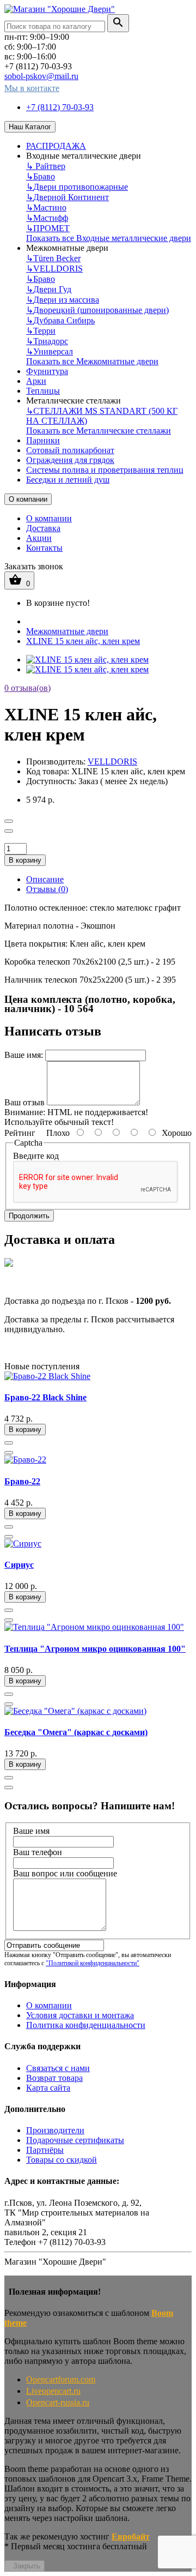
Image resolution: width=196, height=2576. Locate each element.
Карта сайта (48, 2088)
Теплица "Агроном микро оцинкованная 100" (95, 1649)
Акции (39, 538)
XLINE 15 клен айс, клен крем (83, 641)
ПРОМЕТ (48, 228)
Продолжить (29, 1216)
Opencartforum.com (61, 2379)
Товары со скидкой (62, 2160)
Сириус (19, 1565)
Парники (43, 440)
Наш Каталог (30, 127)
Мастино (46, 207)
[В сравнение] (9, 831)
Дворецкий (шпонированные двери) (97, 310)
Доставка (43, 528)
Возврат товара (54, 2078)
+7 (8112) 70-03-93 (60, 107)
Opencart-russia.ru (58, 2402)
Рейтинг (20, 1133)
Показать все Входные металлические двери (109, 238)
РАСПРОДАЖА (56, 146)
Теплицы (43, 391)
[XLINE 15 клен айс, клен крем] (87, 660)
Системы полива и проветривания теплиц (105, 470)
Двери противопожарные (77, 187)
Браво (41, 176)
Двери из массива (63, 300)
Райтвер (46, 166)
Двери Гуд (49, 289)
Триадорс (47, 341)
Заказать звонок (34, 566)
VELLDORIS (54, 269)
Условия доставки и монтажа (80, 2015)
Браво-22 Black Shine (45, 1397)
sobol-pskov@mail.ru (41, 76)
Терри (41, 331)
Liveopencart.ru (53, 2391)
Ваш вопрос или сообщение (65, 1873)
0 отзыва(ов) (27, 688)
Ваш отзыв (24, 1102)
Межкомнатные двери (67, 631)
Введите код (36, 1156)
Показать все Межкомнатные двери (92, 361)
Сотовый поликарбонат (70, 450)
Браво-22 (22, 1481)
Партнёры (45, 2150)
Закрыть (27, 2566)
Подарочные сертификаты (75, 2140)
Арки (36, 381)
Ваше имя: (24, 1055)
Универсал (50, 351)
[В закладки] (9, 821)
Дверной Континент (68, 197)
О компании (28, 499)
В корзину (25, 860)
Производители (55, 2130)
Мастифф (47, 218)
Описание (45, 879)
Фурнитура (47, 371)
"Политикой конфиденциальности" (93, 1963)
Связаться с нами (58, 2068)
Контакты (44, 548)
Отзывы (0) (47, 889)
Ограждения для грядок (70, 460)
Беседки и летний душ (68, 480)
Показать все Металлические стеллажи (99, 431)
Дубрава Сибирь (60, 320)
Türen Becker (53, 258)
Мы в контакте (32, 88)
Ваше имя (31, 1831)
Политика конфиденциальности (86, 2025)
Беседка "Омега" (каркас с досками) (76, 1732)
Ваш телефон (38, 1852)
